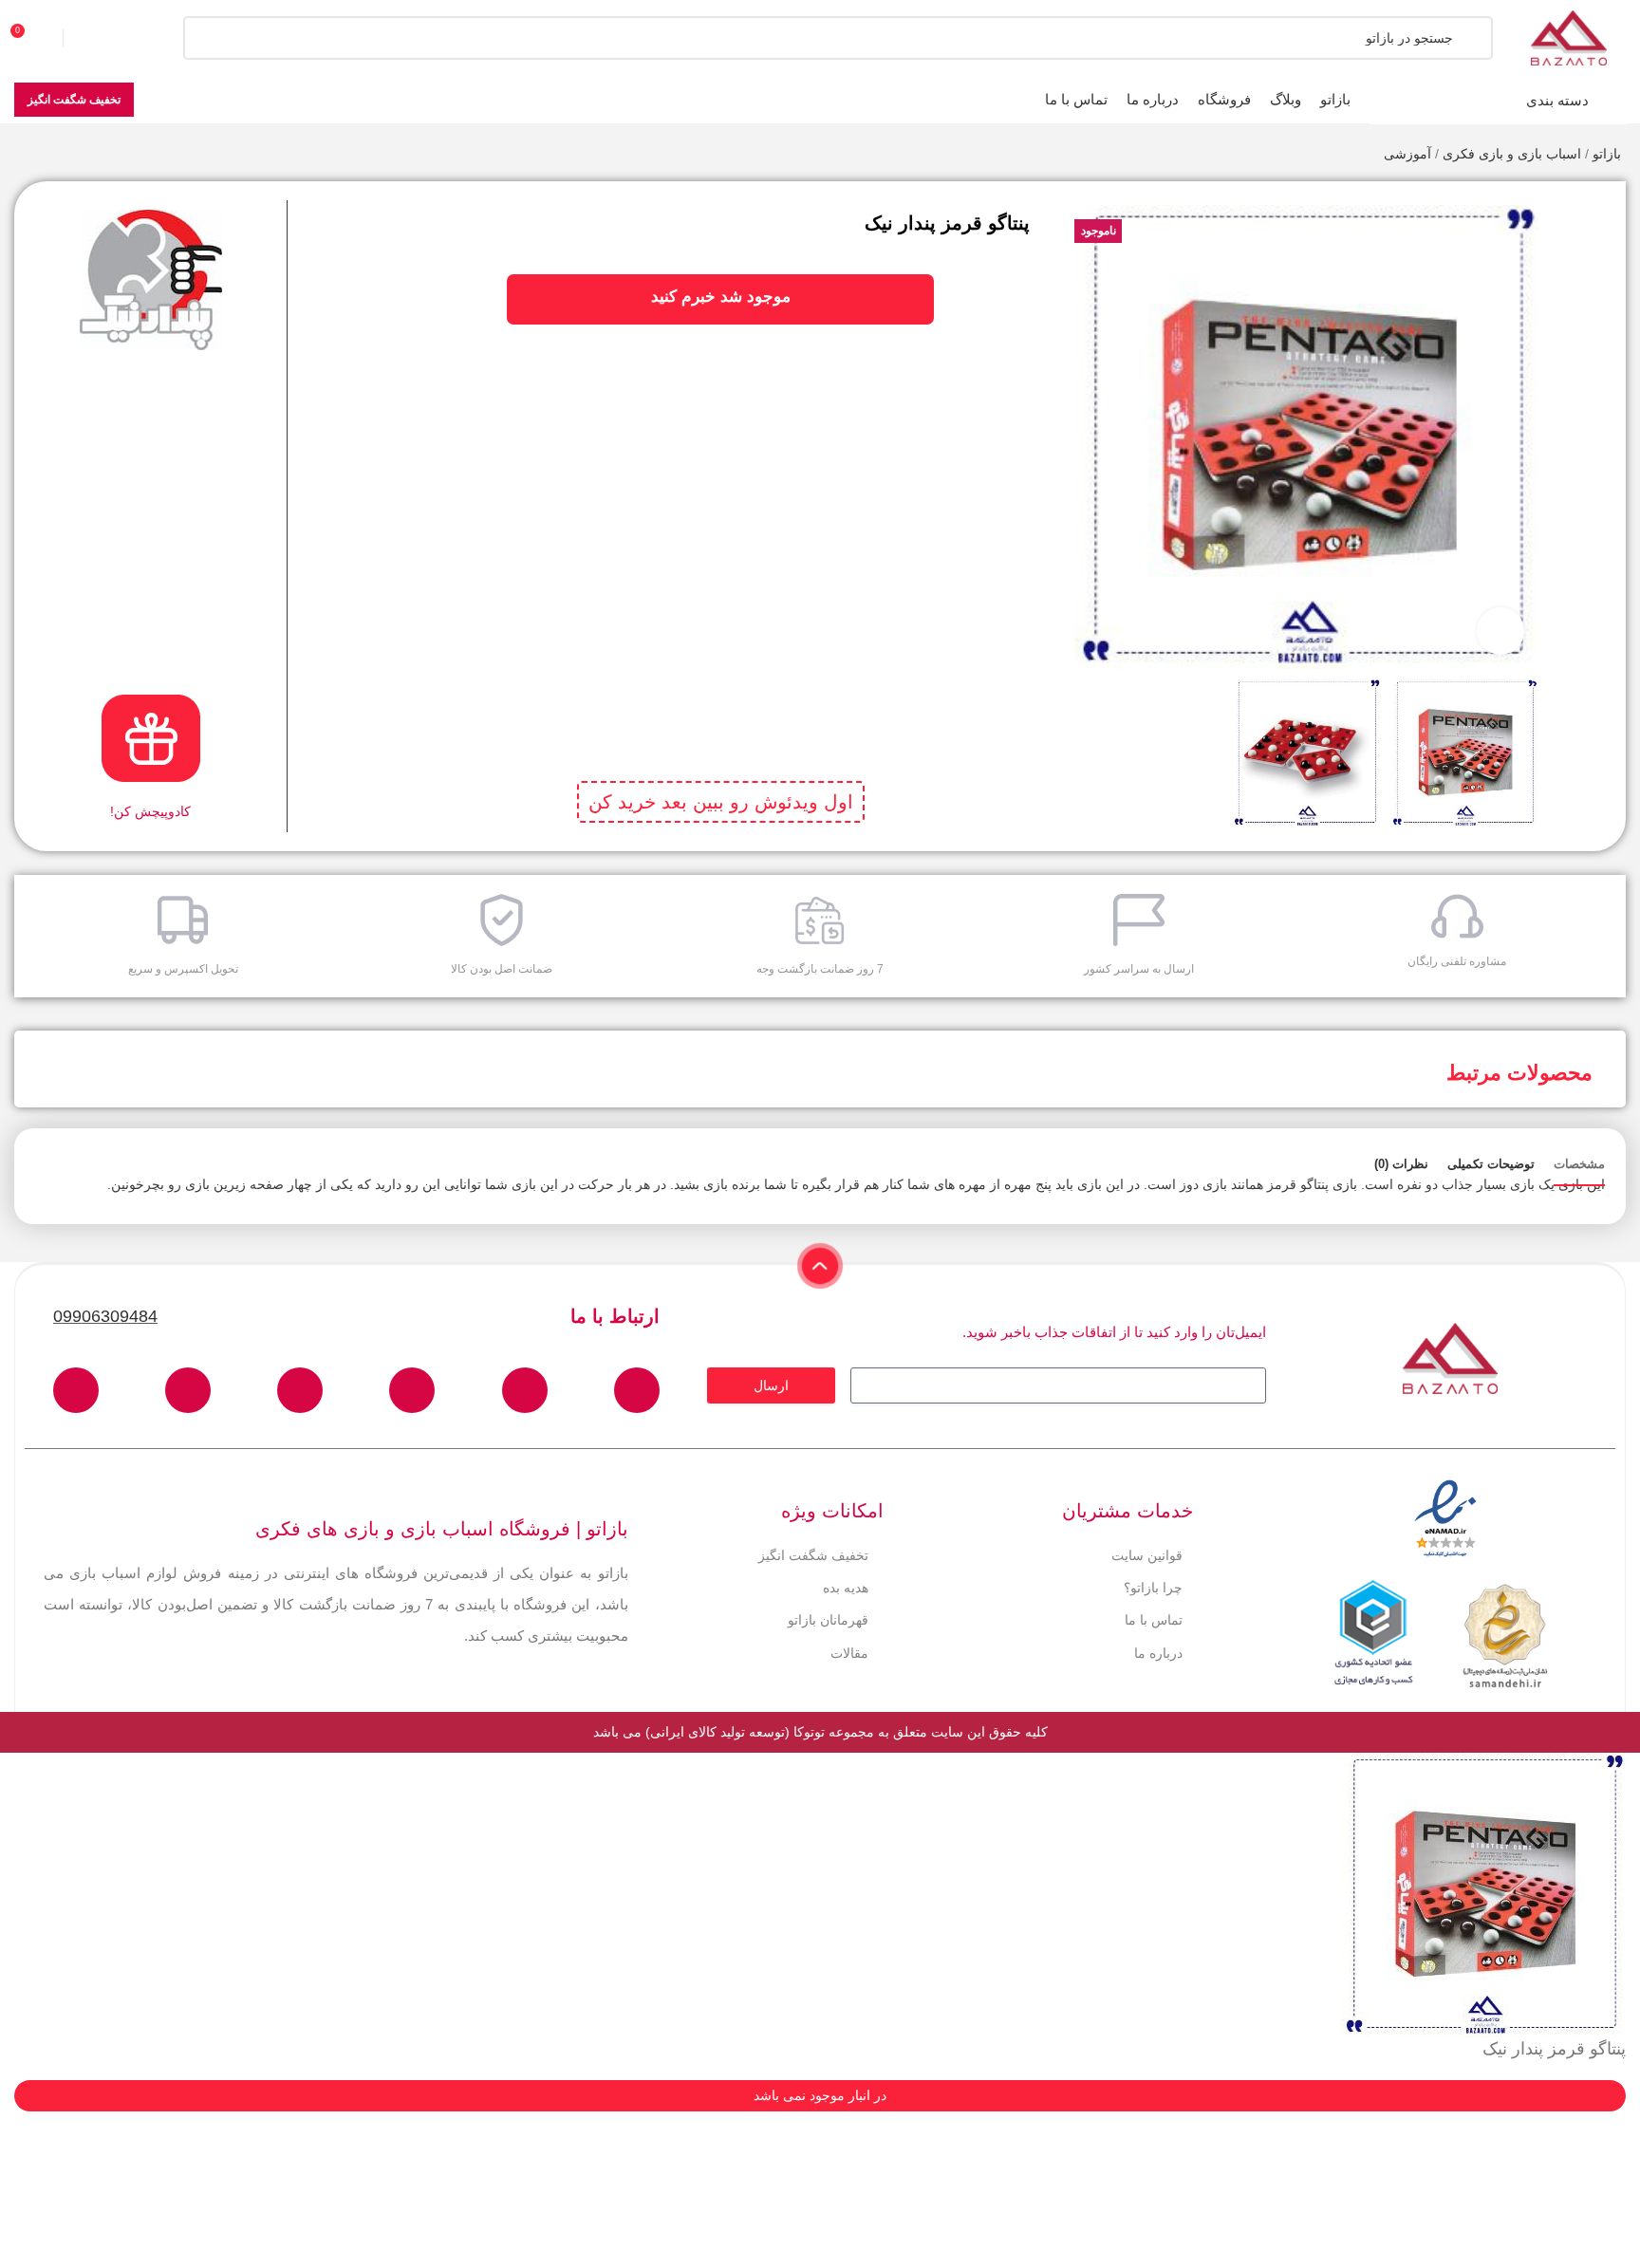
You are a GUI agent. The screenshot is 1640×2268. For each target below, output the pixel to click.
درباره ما (1158, 1653)
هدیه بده (846, 1588)
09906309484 (105, 1316)
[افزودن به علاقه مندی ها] (1586, 210)
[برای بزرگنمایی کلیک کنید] (1500, 631)
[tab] (1579, 1164)
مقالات (849, 1653)
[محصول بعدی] (24, 156)
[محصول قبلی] (62, 156)
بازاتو (1607, 154)
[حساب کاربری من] (100, 38)
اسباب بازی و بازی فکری (1512, 154)
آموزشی (1407, 154)
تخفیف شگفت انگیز (74, 100)
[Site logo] (1569, 37)
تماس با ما (1154, 1620)
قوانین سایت (1147, 1555)
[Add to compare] (1586, 248)
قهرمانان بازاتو (828, 1620)
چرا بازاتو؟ (1153, 1588)
